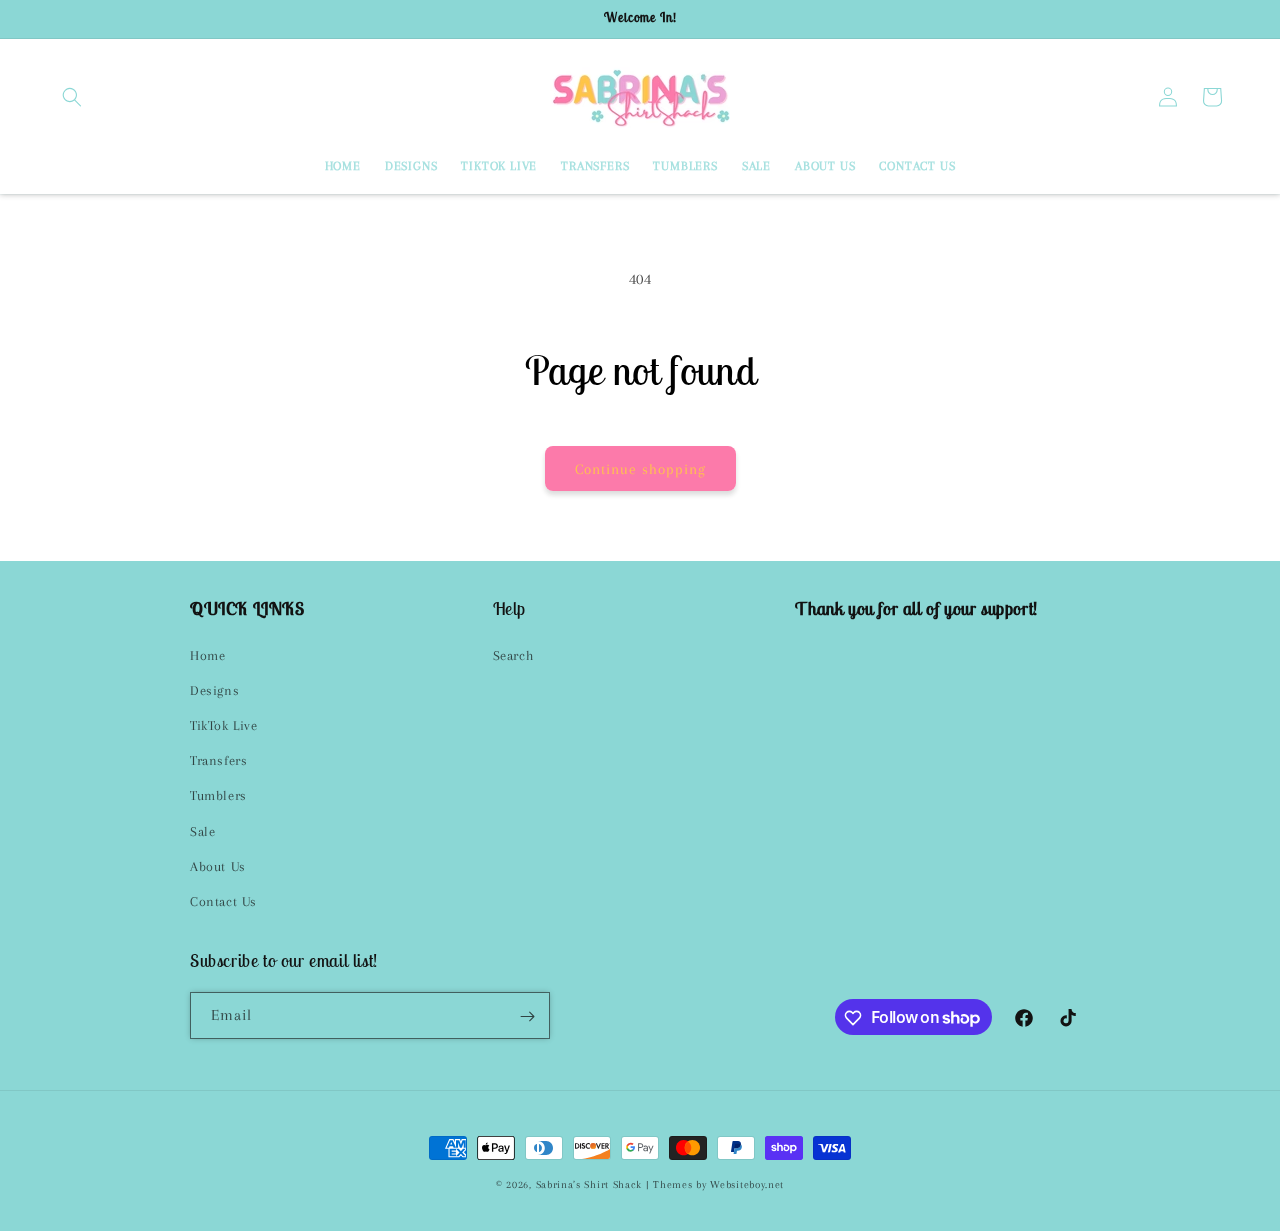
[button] (72, 97)
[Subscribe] (527, 1016)
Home (207, 655)
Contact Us (223, 901)
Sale (202, 831)
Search (513, 655)
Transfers (218, 760)
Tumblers (218, 795)
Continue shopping (640, 469)
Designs (214, 690)
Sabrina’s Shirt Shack (589, 1184)
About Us (218, 866)
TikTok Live (224, 725)
